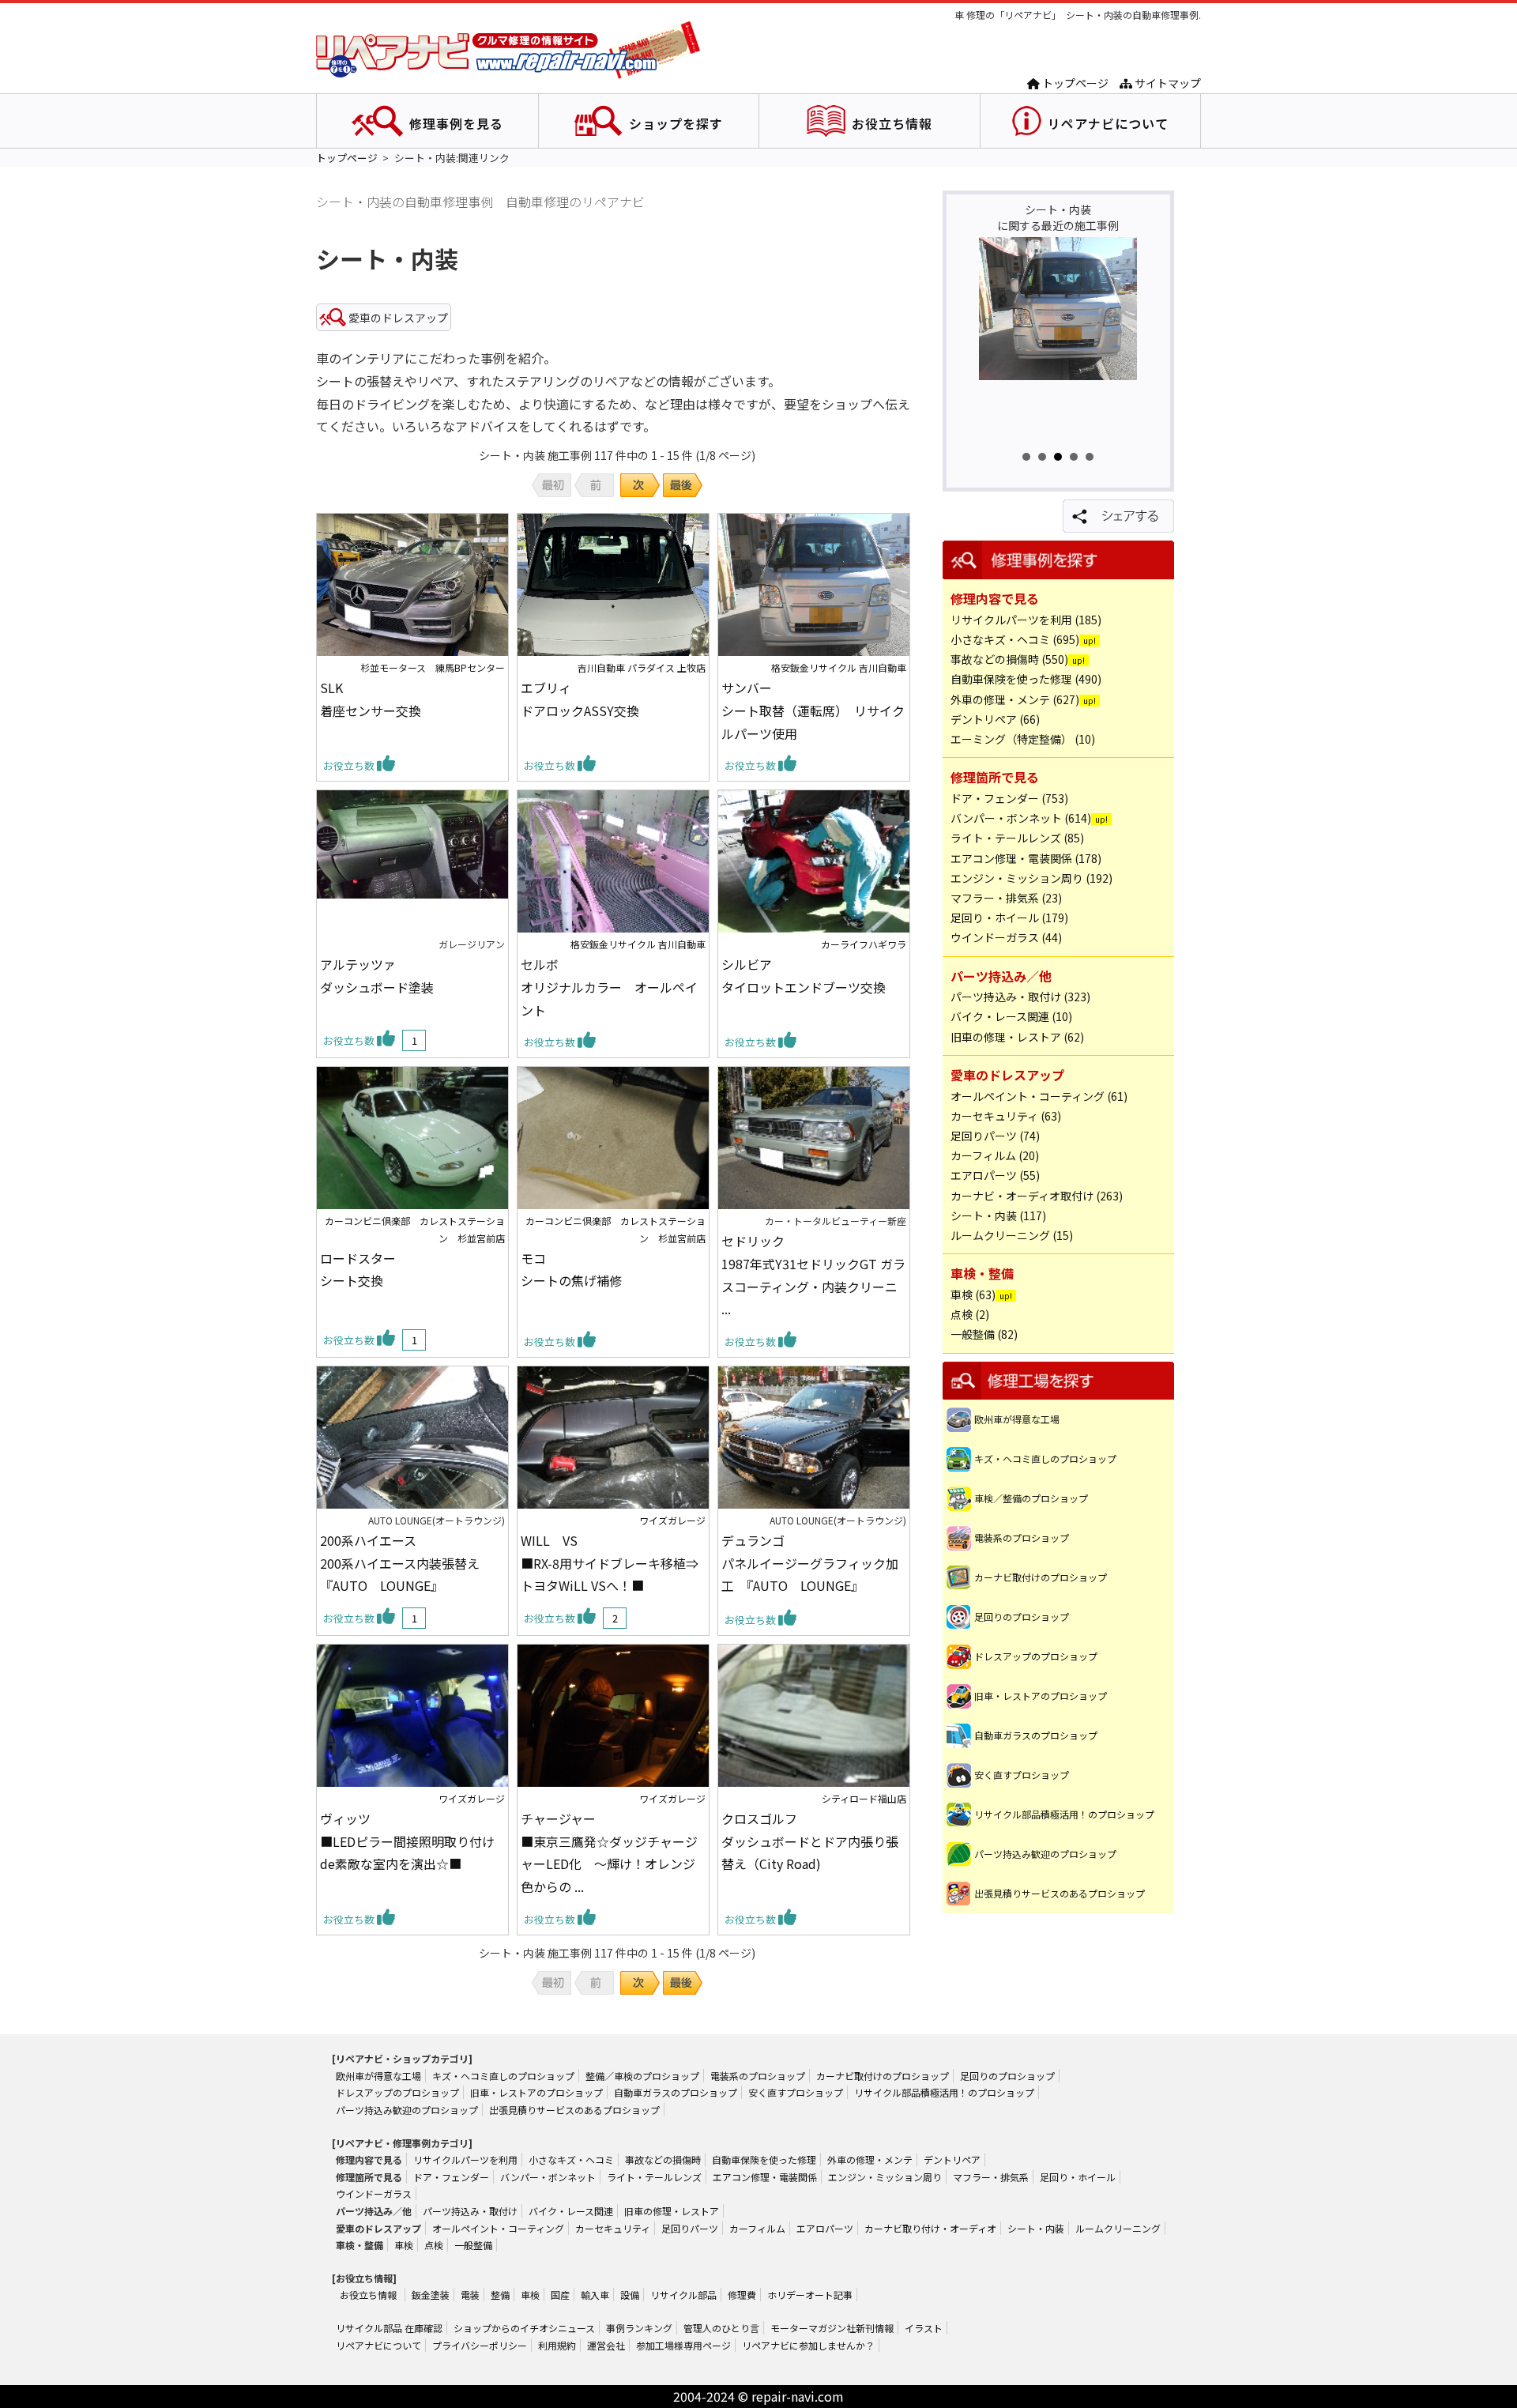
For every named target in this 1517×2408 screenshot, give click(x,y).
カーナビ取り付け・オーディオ (930, 2228)
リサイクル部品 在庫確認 (389, 2328)
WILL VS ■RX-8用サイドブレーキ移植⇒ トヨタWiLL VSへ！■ (610, 1563)
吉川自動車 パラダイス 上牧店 (642, 667)
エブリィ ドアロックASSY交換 (580, 699)
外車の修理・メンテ (870, 2159)
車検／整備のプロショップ (1031, 1498)
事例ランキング (639, 2328)
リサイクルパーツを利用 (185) (1026, 620)
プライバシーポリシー (480, 2345)
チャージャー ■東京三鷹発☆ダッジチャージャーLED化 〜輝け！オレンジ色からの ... (609, 1852)
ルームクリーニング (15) (1012, 1235)
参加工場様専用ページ (683, 2345)
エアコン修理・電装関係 (765, 2177)
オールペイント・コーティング (498, 2228)
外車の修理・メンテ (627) (1015, 699)
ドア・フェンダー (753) (1009, 798)
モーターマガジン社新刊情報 (832, 2328)
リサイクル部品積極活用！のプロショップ (1064, 1814)
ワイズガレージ (672, 1520)
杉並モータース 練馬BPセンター (433, 667)
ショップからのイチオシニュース (524, 2328)
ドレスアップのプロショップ (1036, 1656)
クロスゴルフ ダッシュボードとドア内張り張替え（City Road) (810, 1841)
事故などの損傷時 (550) (1009, 659)
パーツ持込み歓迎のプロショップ (1045, 1854)
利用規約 (557, 2345)
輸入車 (595, 2295)
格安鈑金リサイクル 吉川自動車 (839, 667)
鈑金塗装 (431, 2295)
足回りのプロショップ (1022, 1617)
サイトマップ (1167, 83)
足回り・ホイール (1078, 2177)
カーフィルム (757, 2228)
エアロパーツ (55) (995, 1175)
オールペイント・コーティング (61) (1039, 1096)
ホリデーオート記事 (810, 2295)
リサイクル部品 (683, 2295)
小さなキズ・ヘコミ (571, 2159)
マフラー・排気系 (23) (1006, 898)
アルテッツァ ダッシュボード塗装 (377, 976)
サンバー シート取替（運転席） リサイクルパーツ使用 (813, 710)
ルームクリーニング (1118, 2228)
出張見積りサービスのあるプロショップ (1060, 1893)
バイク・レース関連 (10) (1011, 1016)
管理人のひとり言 (721, 2328)
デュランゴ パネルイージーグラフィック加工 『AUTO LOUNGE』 (810, 1563)
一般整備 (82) (984, 1334)
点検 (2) (970, 1314)
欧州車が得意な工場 (1017, 1419)
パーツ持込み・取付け (470, 2211)
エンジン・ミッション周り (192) (1031, 878)
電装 (470, 2295)
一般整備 (473, 2245)
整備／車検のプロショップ (642, 2076)
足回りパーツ (690, 2228)
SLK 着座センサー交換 (371, 699)
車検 (404, 2245)
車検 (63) (973, 1294)
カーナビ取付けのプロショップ (1041, 1577)
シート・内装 (1036, 2228)
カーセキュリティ (613, 2228)
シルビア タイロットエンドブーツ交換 (804, 976)
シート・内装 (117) (998, 1215)
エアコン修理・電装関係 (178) (1026, 858)
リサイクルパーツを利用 (465, 2159)
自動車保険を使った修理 (764, 2159)
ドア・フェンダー (451, 2177)
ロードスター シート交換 (358, 1270)
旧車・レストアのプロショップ (1041, 1696)
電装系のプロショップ (1022, 1538)
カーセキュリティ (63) (1006, 1116)
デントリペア (952, 2159)
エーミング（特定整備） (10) (1023, 739)
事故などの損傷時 (663, 2159)
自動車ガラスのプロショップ (1036, 1735)
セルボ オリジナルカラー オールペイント (609, 987)
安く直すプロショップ (1022, 1775)
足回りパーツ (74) (995, 1136)
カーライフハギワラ (864, 944)
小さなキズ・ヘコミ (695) (1015, 639)
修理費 (742, 2295)
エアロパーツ (825, 2228)
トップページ (1074, 83)
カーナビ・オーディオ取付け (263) (1037, 1196)
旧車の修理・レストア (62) (1017, 1037)
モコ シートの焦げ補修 (571, 1270)
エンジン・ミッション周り (885, 2177)
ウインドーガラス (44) (1006, 937)
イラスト (924, 2328)
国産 (560, 2295)
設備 (630, 2295)
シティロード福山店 (864, 1798)
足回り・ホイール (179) (1009, 918)
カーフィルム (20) (995, 1155)
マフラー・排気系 (991, 2177)
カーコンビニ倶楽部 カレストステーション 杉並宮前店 (415, 1229)
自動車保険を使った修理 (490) (1026, 679)
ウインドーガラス (374, 2193)
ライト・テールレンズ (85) (1017, 838)
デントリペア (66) (995, 719)
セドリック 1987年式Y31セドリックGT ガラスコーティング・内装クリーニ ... (813, 1275)
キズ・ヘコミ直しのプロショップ (1045, 1458)
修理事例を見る (456, 123)
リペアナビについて (1108, 123)
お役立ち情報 (892, 123)
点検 (434, 2245)
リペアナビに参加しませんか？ (808, 2345)
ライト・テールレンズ (654, 2177)
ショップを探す (676, 123)
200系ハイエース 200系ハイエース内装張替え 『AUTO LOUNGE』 (406, 1563)
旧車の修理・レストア (672, 2211)
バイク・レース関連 (571, 2211)
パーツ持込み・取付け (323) (1020, 997)
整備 (500, 2295)
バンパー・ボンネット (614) (1021, 818)
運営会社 (606, 2345)
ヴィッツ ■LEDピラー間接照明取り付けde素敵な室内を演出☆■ (407, 1841)
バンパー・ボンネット (548, 2177)
